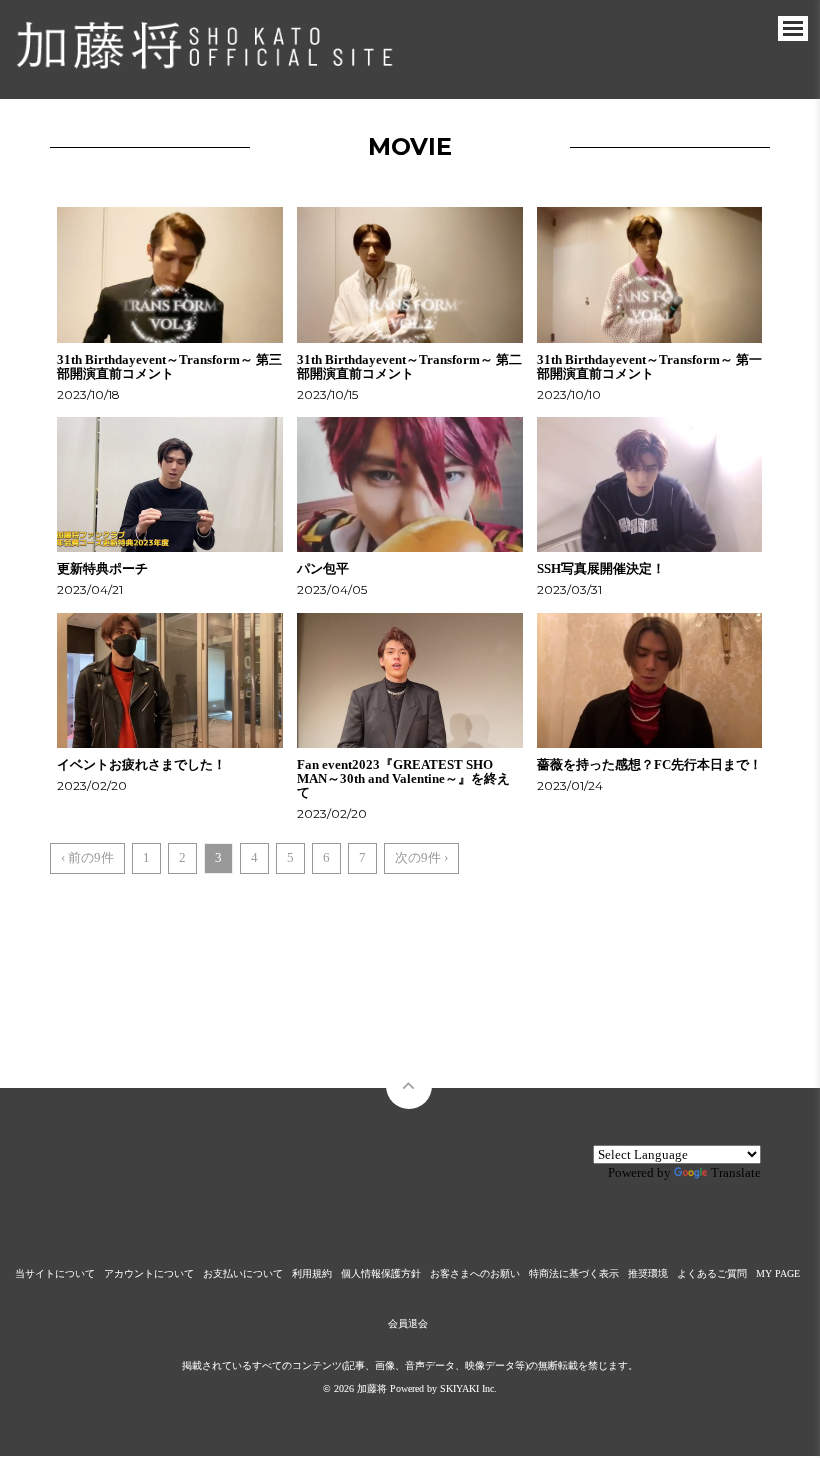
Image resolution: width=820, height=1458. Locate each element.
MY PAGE (778, 1273)
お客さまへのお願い (475, 1273)
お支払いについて (243, 1273)
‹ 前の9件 (87, 857)
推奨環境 (648, 1273)
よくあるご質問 (712, 1273)
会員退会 (408, 1323)
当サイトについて (55, 1273)
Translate (736, 1172)
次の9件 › (421, 857)
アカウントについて (149, 1273)
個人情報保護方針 (381, 1273)
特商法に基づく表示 (574, 1273)
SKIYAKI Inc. (468, 1388)
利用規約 (312, 1273)
